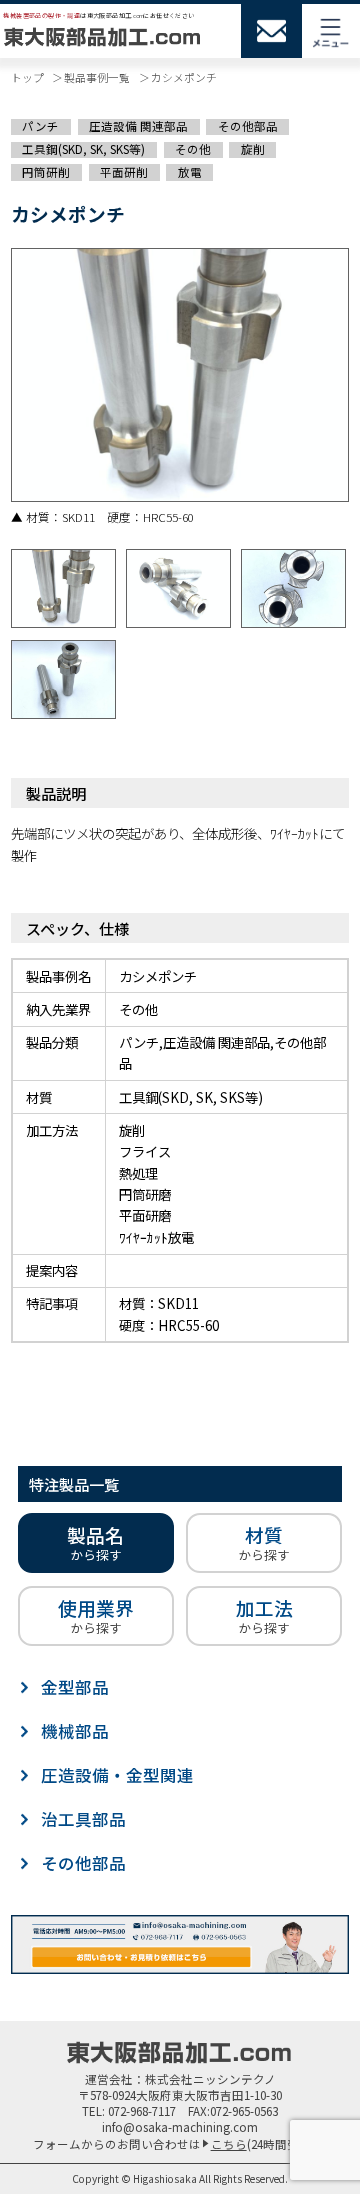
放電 (190, 171)
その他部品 (248, 126)
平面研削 (124, 171)
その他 (193, 149)
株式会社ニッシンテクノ (210, 2079)
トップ (27, 77)
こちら (228, 2144)
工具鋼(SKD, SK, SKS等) (83, 149)
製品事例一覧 (97, 77)
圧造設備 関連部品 (138, 126)
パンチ (40, 126)
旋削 (253, 149)
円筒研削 (46, 171)
